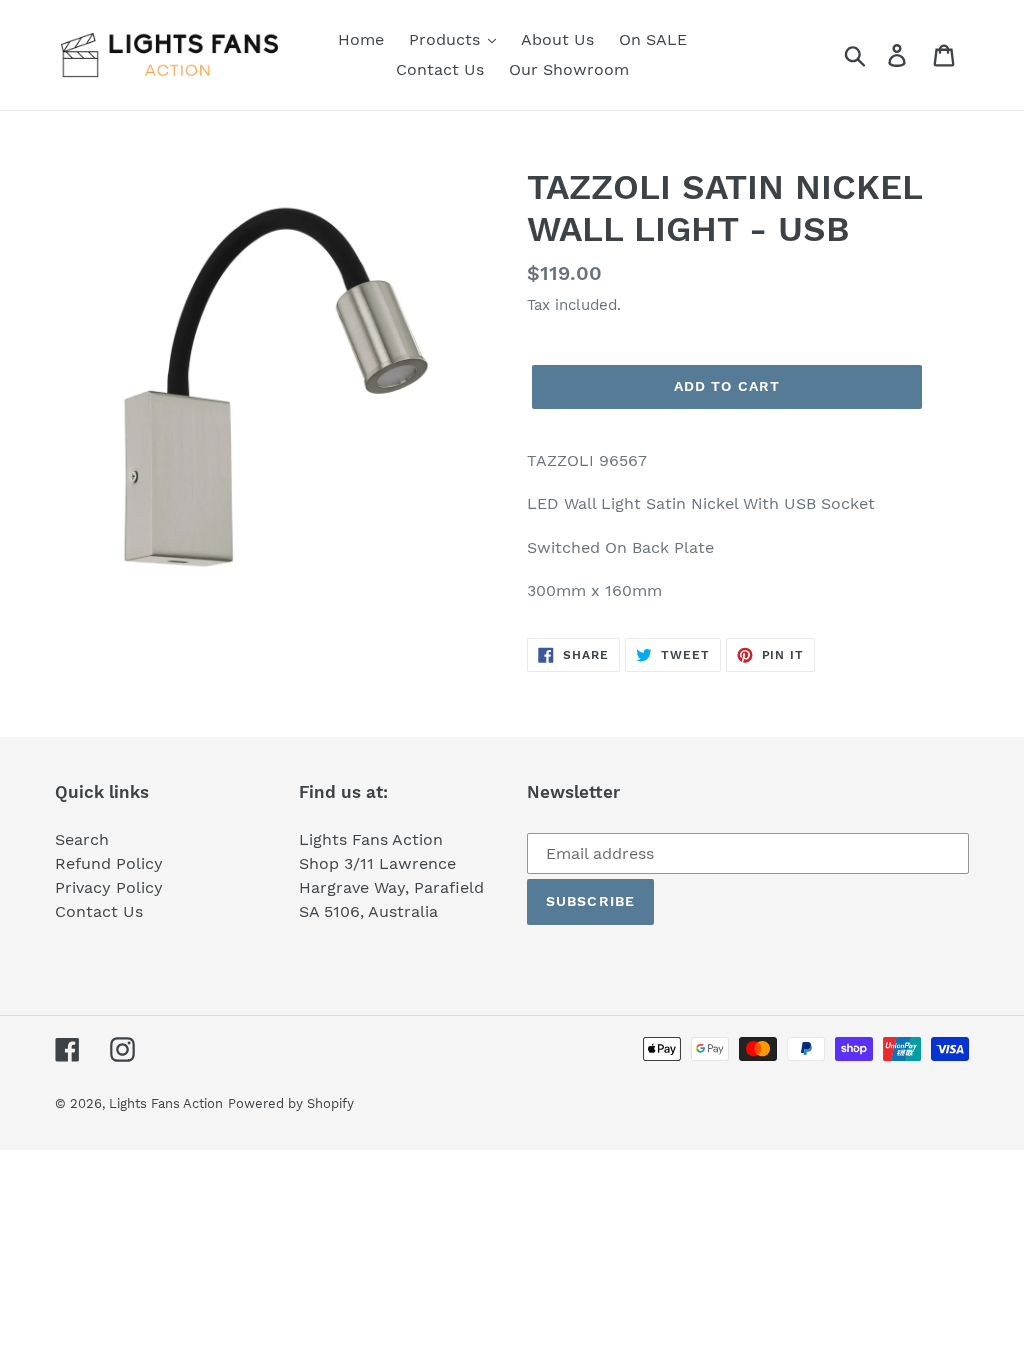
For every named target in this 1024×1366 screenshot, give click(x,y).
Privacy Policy (109, 887)
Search (82, 839)
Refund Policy (109, 863)
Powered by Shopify (291, 1103)
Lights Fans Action (166, 1103)
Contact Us (99, 911)
